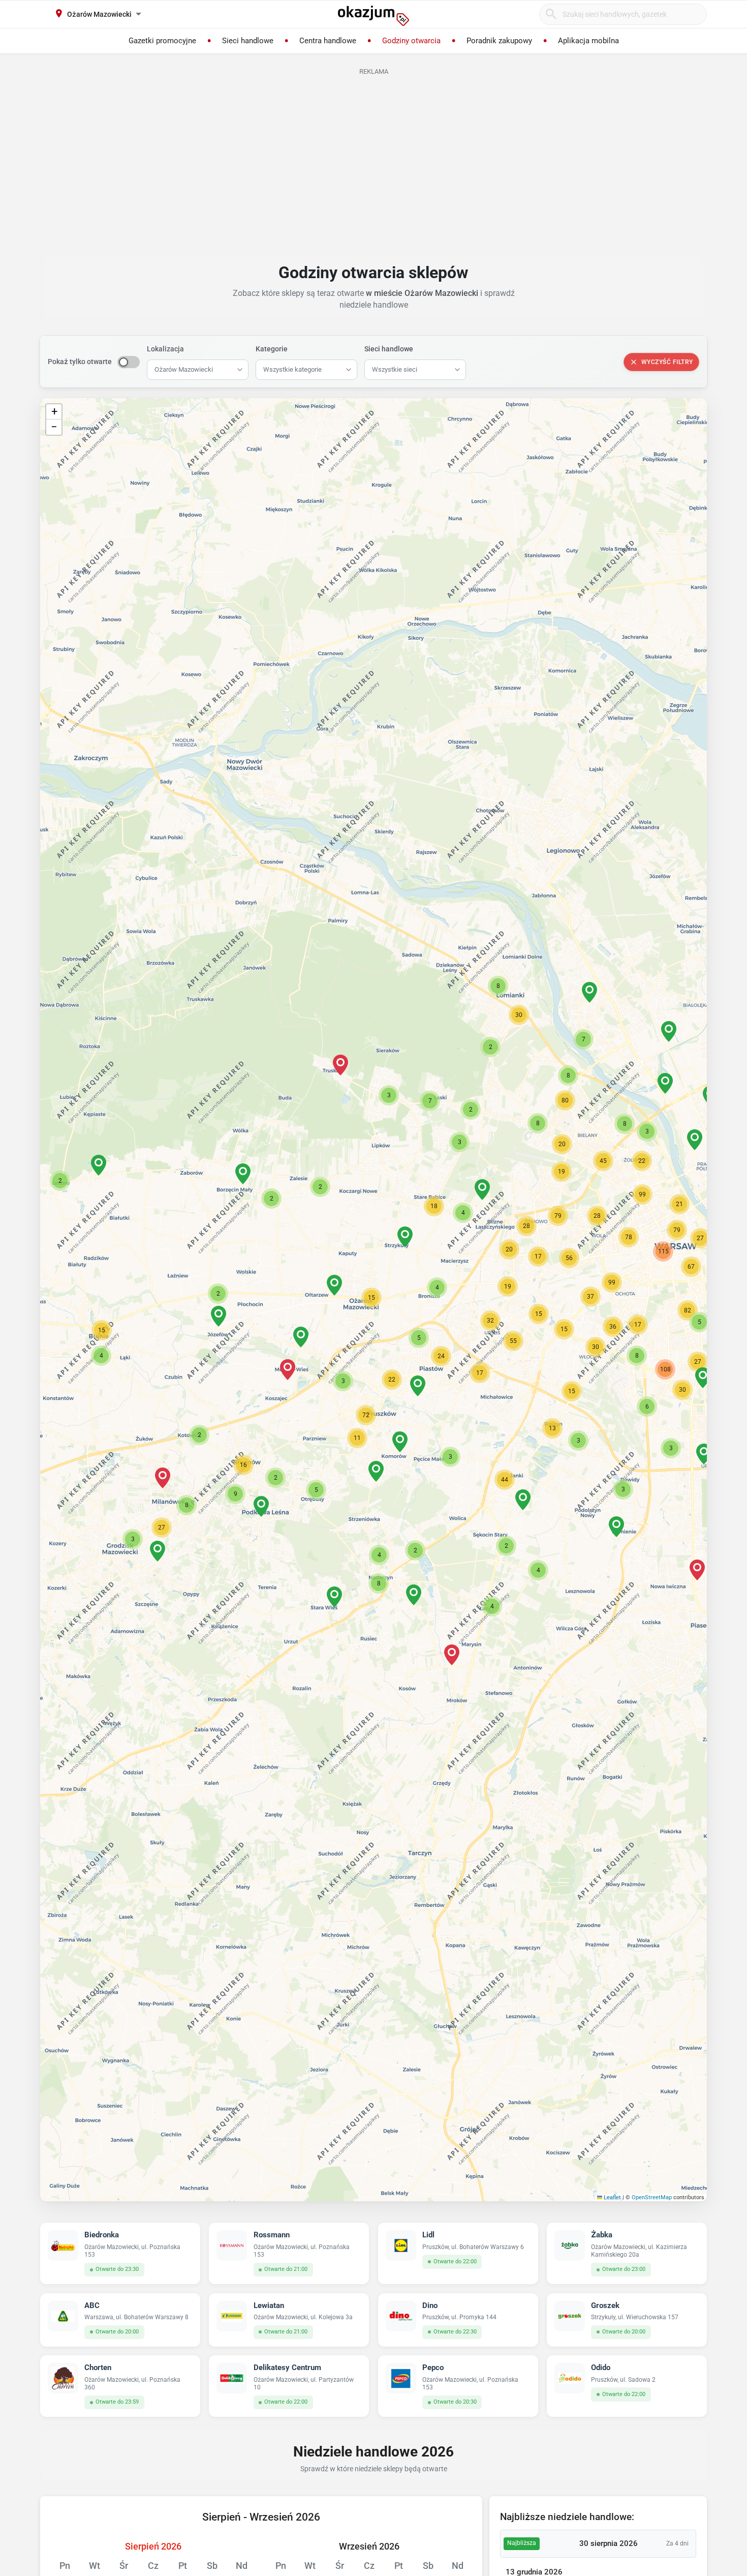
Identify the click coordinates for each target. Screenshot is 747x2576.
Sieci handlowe (389, 349)
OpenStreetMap (652, 2197)
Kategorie (272, 349)
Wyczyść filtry (667, 362)
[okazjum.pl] (373, 16)
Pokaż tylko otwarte (80, 362)
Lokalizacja (165, 349)
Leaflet (612, 2197)
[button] (371, 1298)
